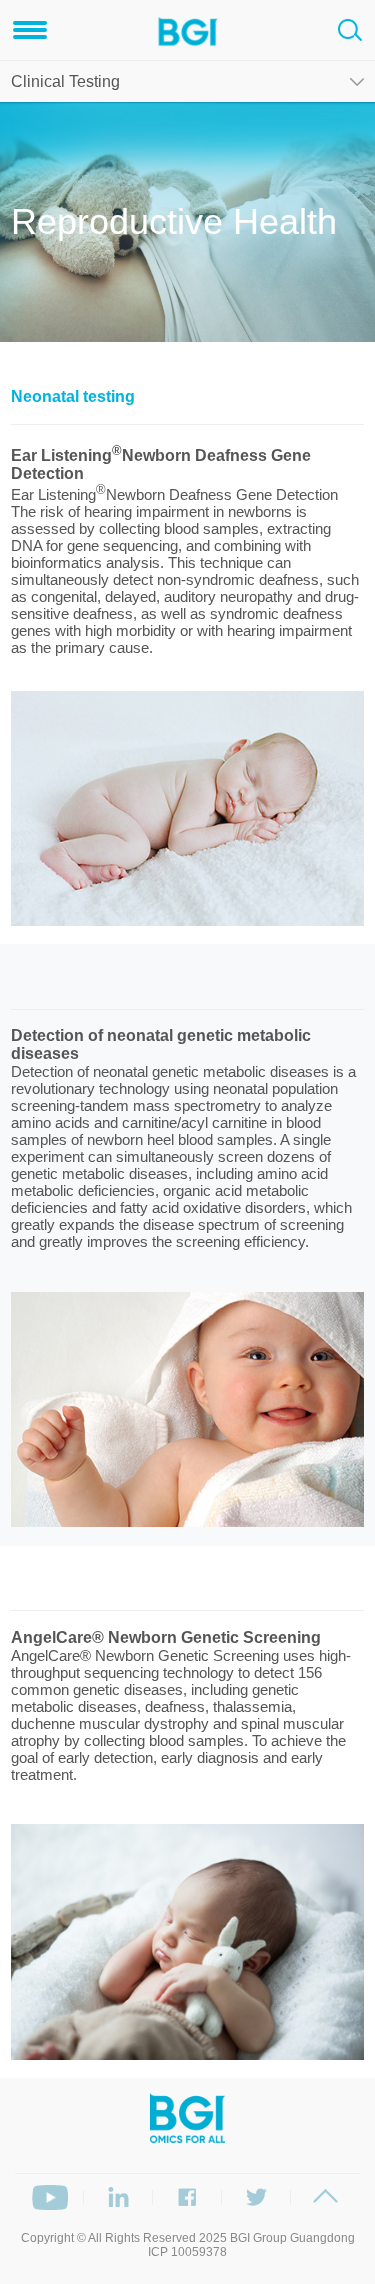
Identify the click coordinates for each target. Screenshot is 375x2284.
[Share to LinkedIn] (118, 2197)
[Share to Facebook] (187, 2197)
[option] (187, 808)
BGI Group (258, 2238)
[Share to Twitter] (256, 2197)
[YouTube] (49, 2197)
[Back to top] (325, 2197)
